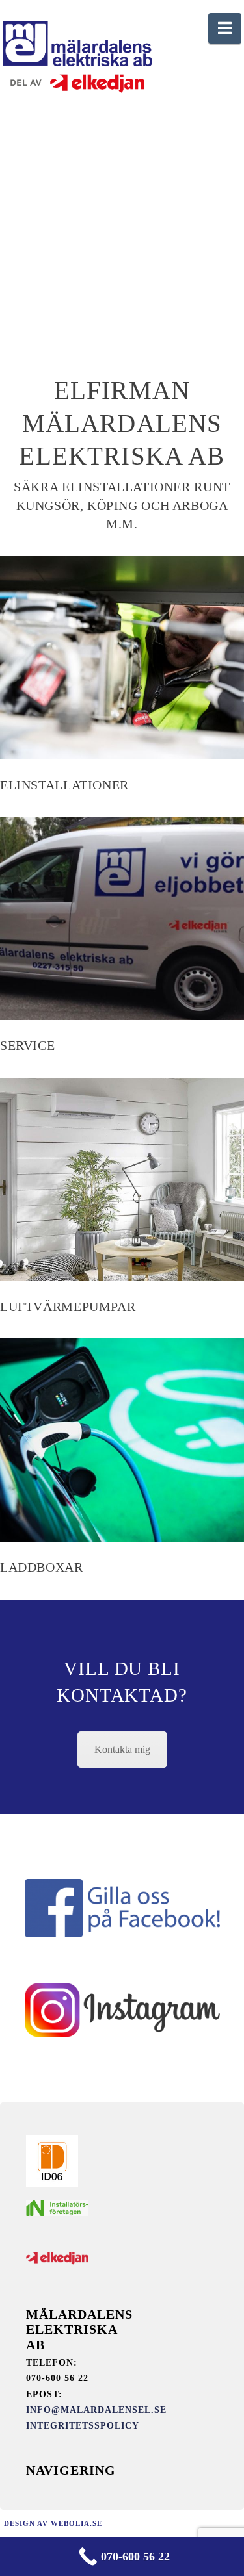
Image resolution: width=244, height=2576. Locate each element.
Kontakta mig (122, 1749)
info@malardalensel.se (96, 2410)
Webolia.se (76, 2523)
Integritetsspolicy (83, 2426)
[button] (225, 28)
